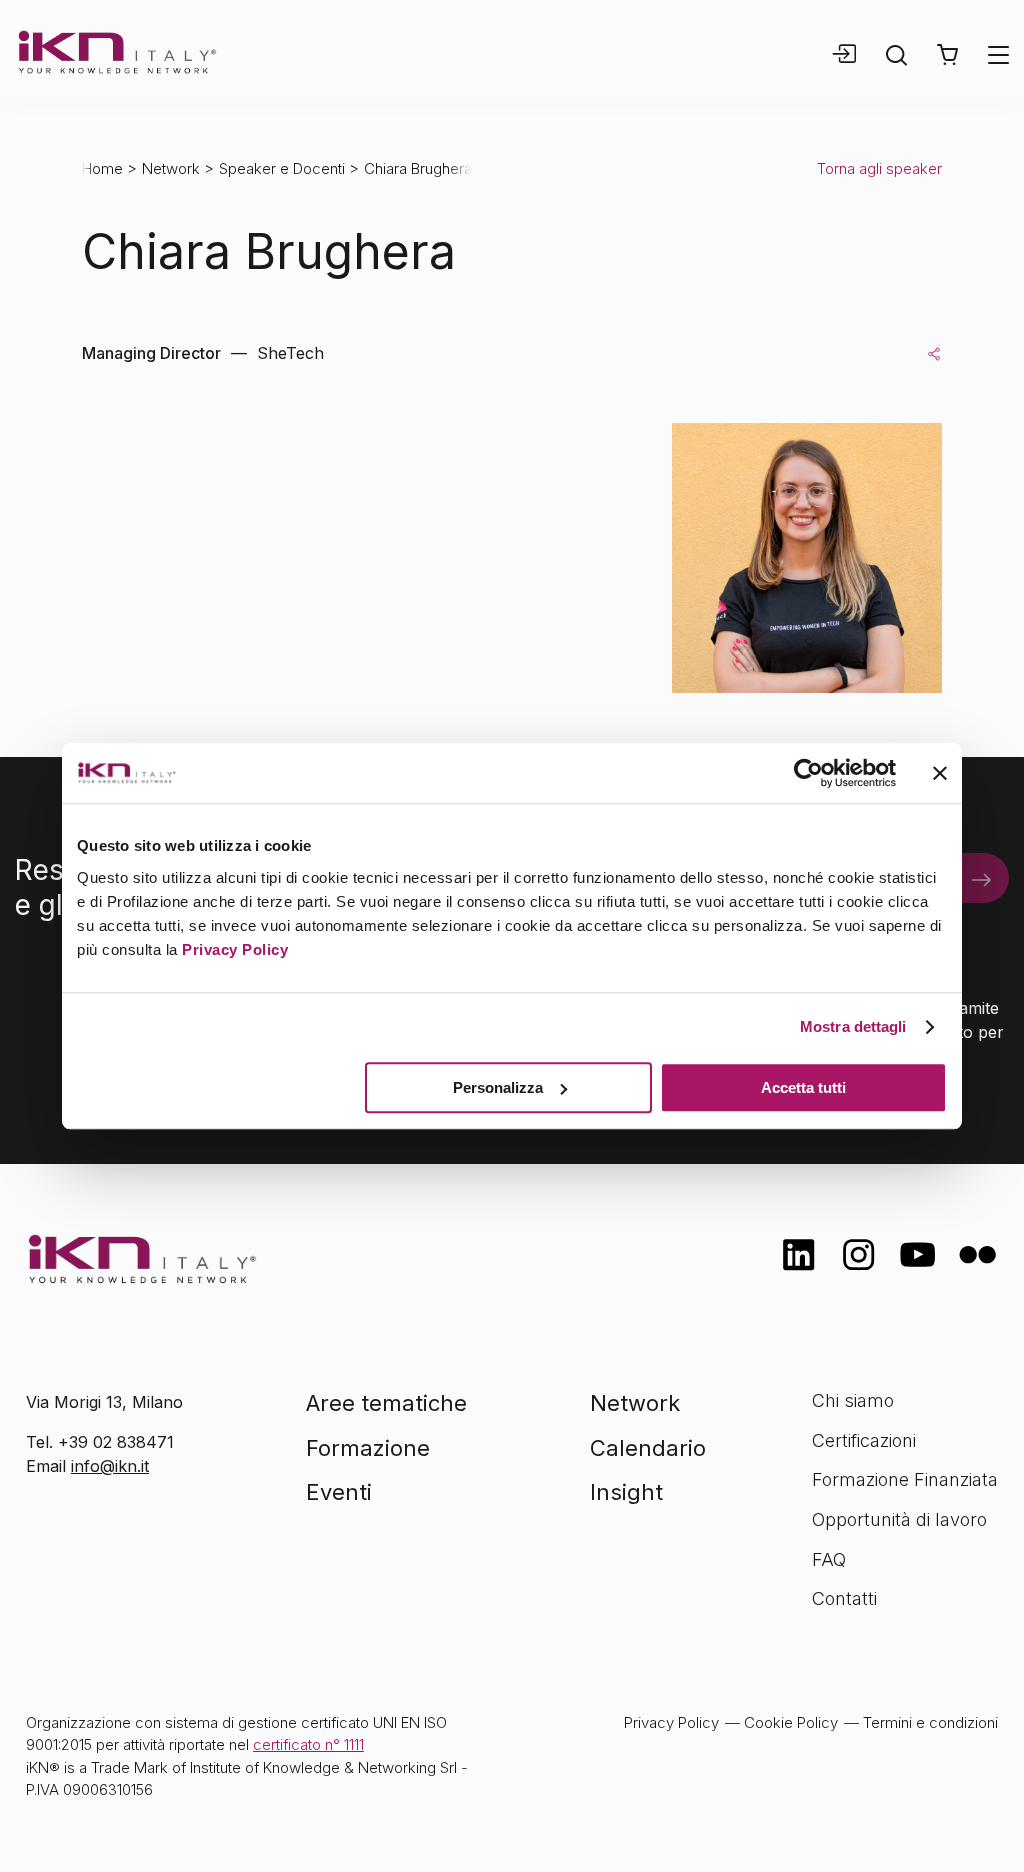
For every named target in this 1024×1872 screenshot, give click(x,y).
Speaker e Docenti (282, 168)
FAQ (829, 1559)
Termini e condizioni (930, 1722)
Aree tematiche (386, 1403)
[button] (947, 55)
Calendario (648, 1448)
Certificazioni (864, 1440)
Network (171, 168)
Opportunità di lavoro (899, 1519)
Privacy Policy (235, 949)
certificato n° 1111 (308, 1744)
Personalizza (498, 1087)
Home (102, 168)
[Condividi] (934, 353)
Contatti (844, 1598)
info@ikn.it (110, 1466)
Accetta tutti (803, 1087)
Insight (626, 1492)
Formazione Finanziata (905, 1479)
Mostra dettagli (853, 1026)
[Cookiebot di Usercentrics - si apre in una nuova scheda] (808, 773)
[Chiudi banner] (940, 773)
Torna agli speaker (879, 168)
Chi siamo (853, 1400)
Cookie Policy (791, 1722)
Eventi (339, 1492)
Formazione (368, 1448)
